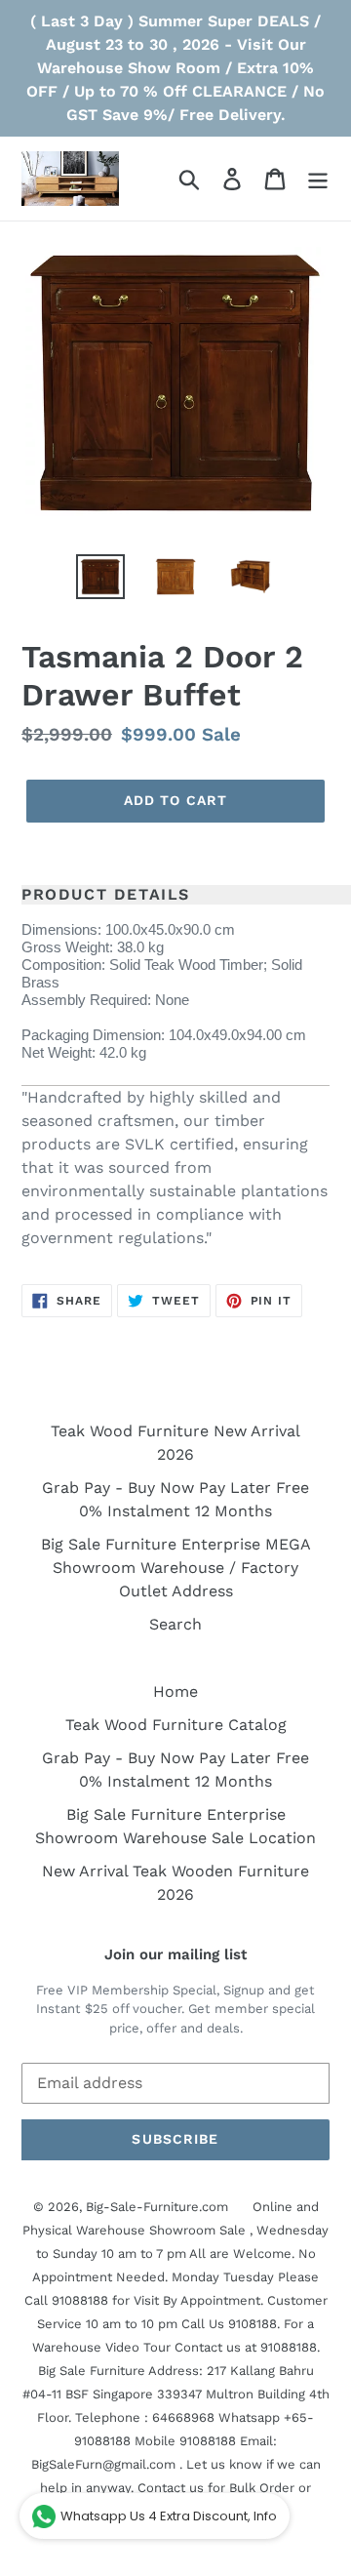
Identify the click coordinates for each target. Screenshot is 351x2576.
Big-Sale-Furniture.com (157, 2207)
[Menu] (318, 179)
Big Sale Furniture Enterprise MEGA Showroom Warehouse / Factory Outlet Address (176, 1568)
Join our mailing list (175, 1954)
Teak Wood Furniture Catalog (176, 1725)
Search (175, 1624)
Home (175, 1691)
